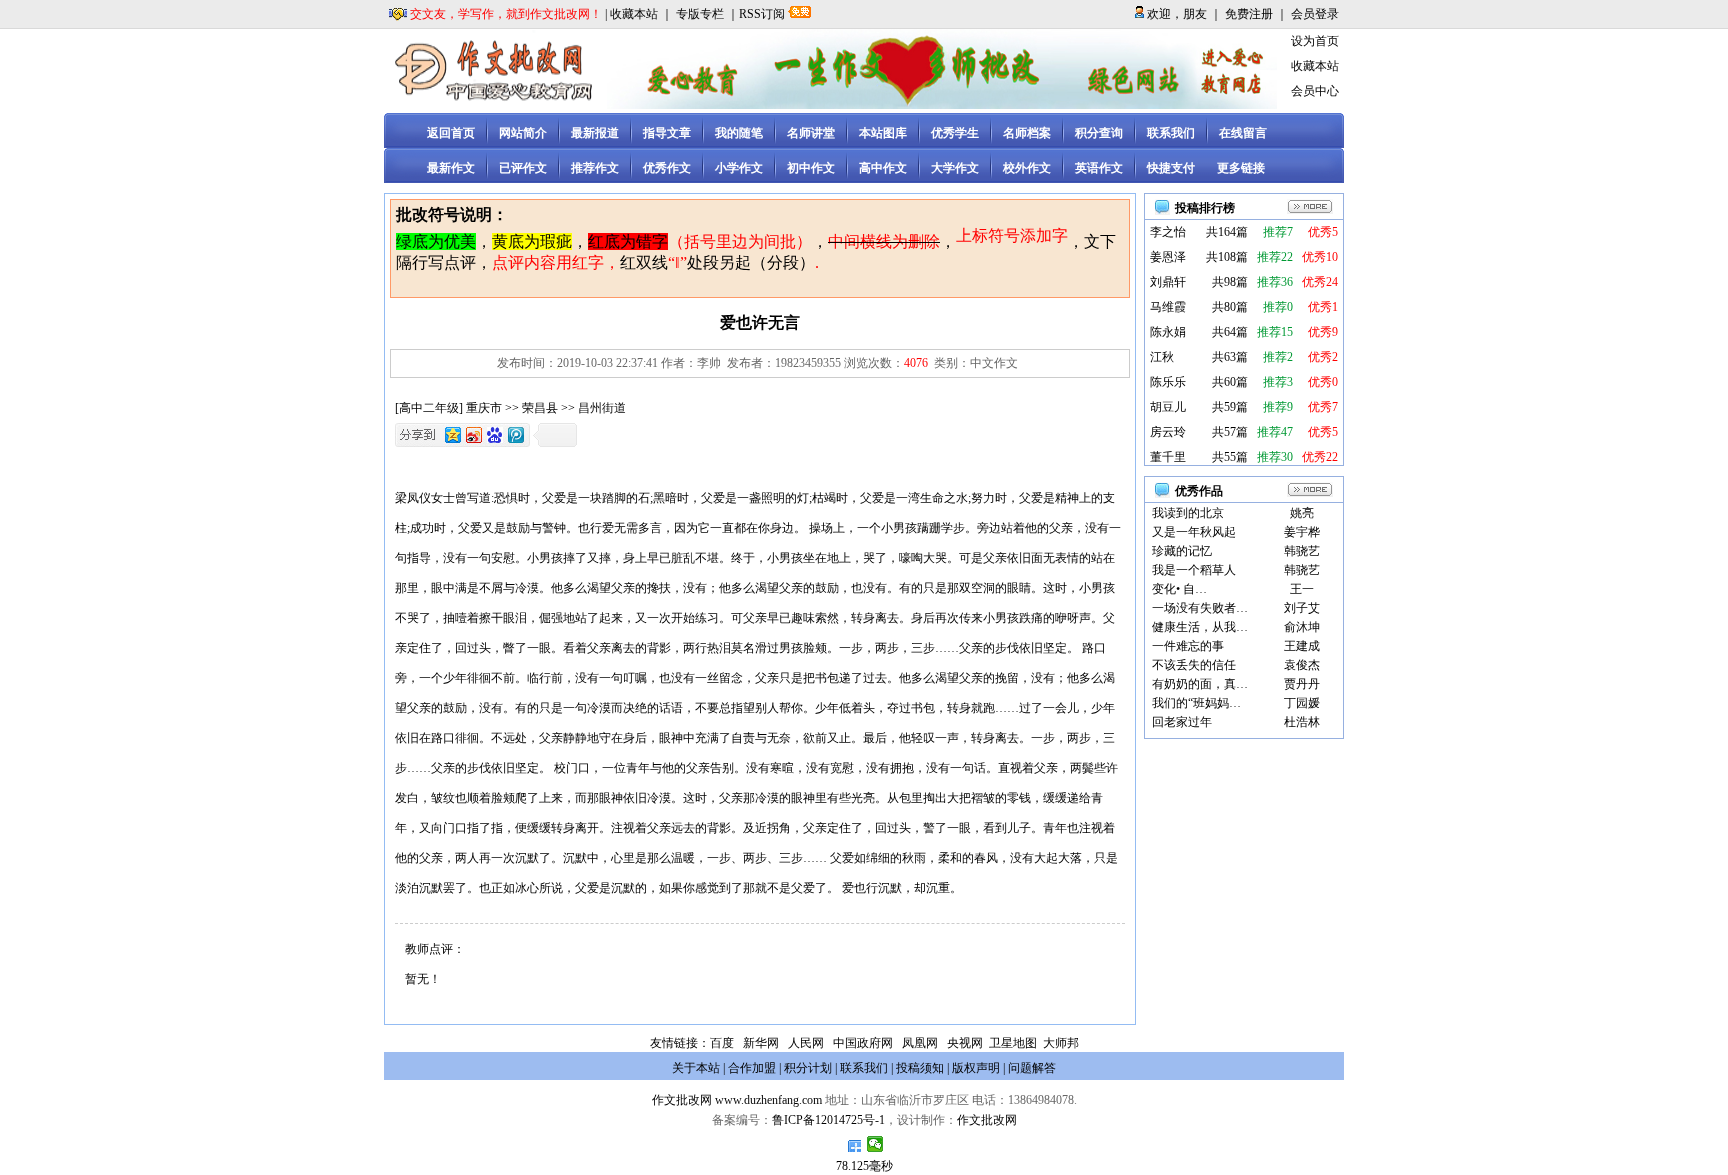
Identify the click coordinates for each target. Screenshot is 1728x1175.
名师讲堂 (811, 133)
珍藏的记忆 (1182, 551)
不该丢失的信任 (1194, 665)
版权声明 (976, 1068)
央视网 (965, 1043)
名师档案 (1027, 133)
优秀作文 (667, 168)
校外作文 (1027, 168)
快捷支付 (1171, 168)
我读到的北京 (1188, 513)
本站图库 (883, 133)
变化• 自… (1179, 589)
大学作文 (955, 168)
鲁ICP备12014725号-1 (828, 1120)
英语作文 (1099, 168)
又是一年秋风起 (1194, 532)
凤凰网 (920, 1043)
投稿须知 (920, 1068)
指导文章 (667, 133)
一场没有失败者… (1200, 608)
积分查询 (1099, 133)
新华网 (761, 1043)
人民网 (806, 1043)
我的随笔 (739, 133)
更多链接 (1241, 168)
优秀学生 (955, 133)
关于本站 (696, 1068)
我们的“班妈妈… (1196, 703)
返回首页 (451, 133)
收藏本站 (634, 14)
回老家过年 (1182, 722)
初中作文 (811, 168)
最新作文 (451, 168)
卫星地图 (1013, 1043)
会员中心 (1315, 91)
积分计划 (808, 1068)
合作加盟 (752, 1068)
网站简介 (523, 133)
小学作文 (739, 168)
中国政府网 (863, 1043)
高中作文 (883, 168)
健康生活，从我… (1200, 627)
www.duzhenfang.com (768, 1100)
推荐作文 (595, 168)
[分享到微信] (875, 1144)
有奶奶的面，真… (1200, 684)
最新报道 (595, 133)
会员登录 (1315, 14)
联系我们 (1171, 133)
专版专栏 (700, 14)
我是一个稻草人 (1194, 570)
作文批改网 (682, 1100)
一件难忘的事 (1188, 646)
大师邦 (1059, 1043)
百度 (722, 1043)
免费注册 (1249, 14)
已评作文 (523, 168)
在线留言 (1243, 133)
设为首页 (1315, 41)
